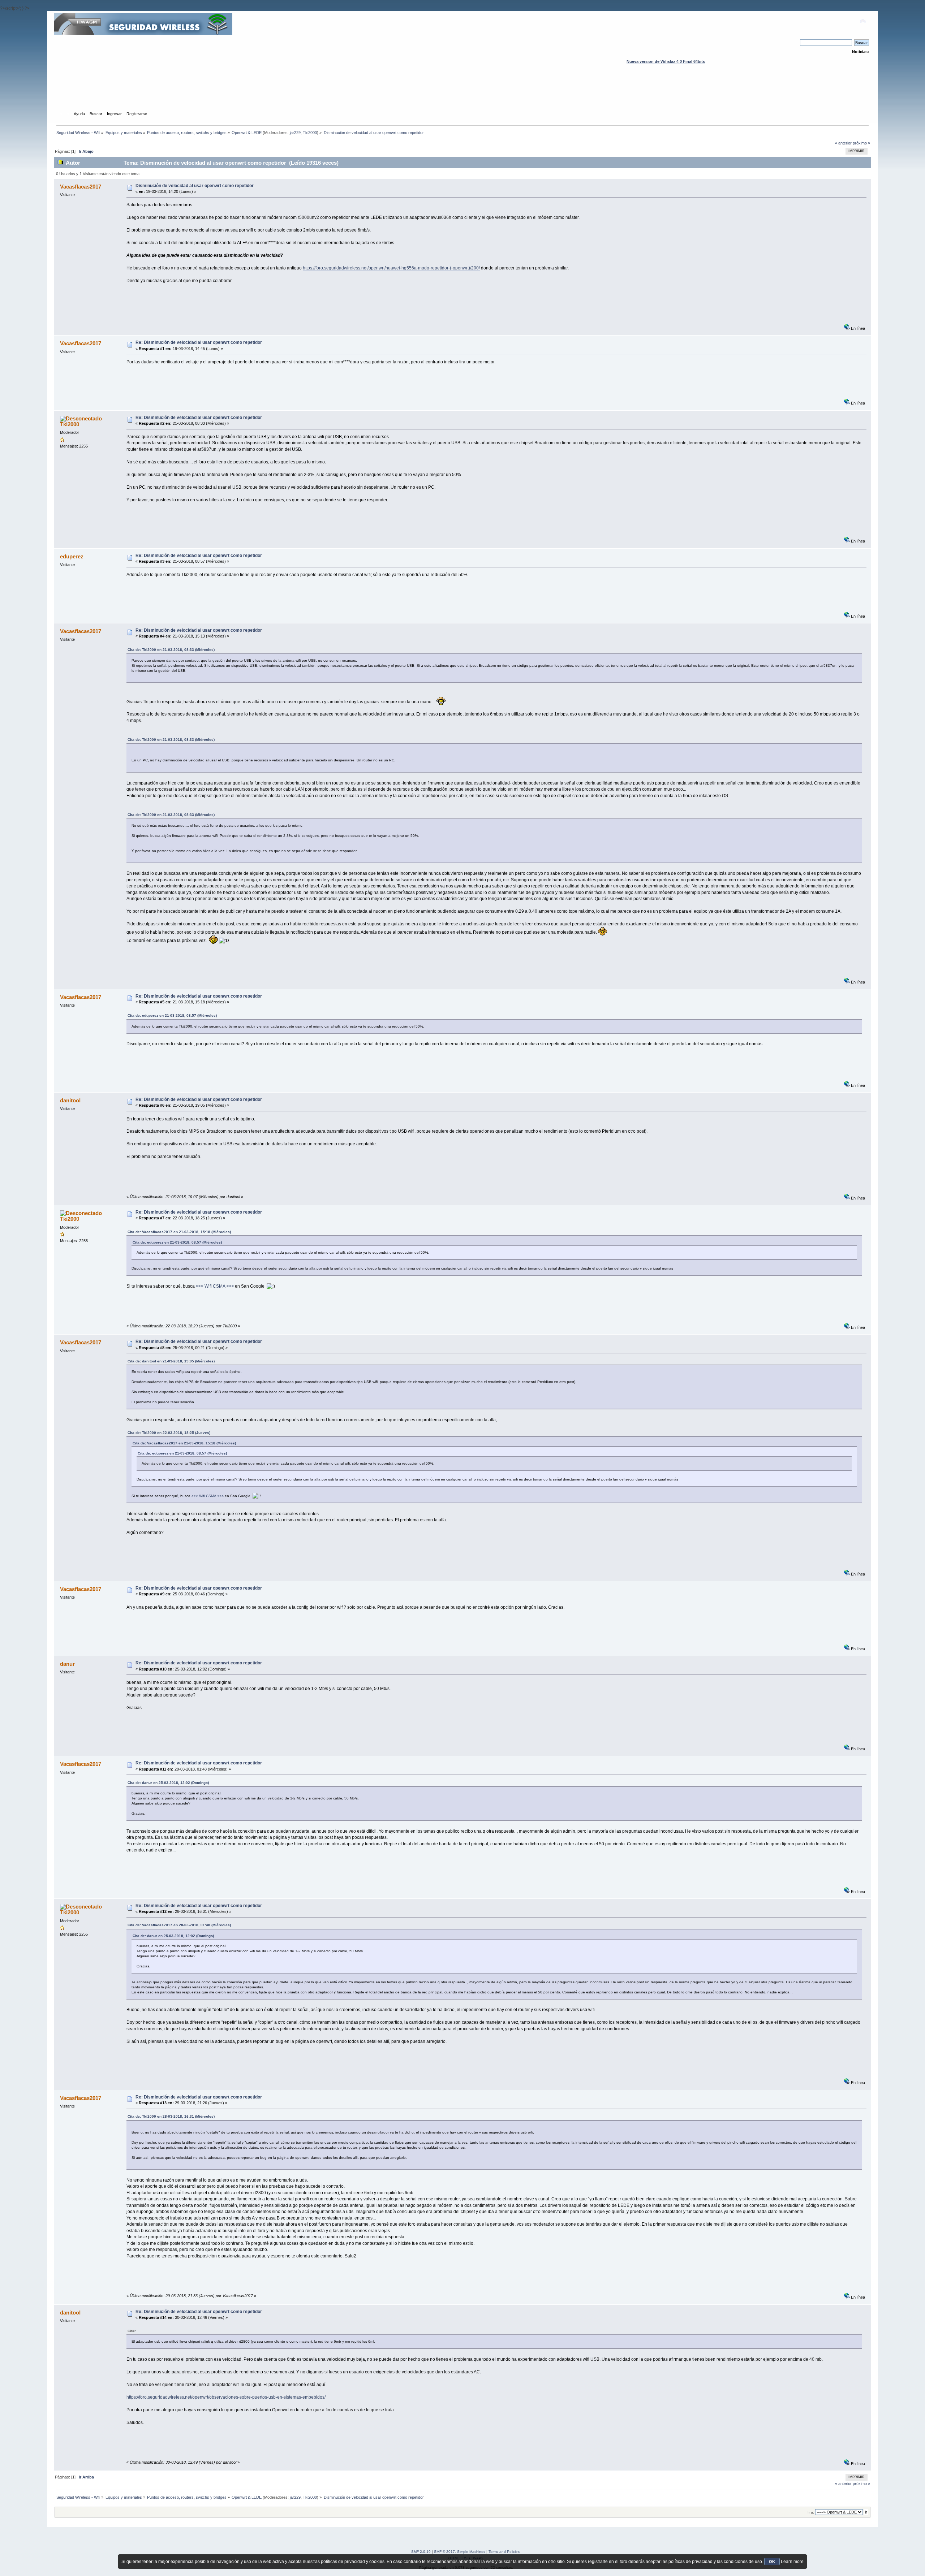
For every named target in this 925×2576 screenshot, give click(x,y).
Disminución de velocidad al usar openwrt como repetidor (195, 186)
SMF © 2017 (444, 2552)
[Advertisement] (462, 94)
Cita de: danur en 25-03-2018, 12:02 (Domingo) (168, 1783)
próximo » (861, 143)
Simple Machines (471, 2552)
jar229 (295, 133)
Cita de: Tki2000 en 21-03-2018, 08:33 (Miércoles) (171, 650)
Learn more (792, 2562)
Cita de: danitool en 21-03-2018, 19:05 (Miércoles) (171, 1361)
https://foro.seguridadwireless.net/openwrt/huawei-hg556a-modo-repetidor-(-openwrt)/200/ (391, 268)
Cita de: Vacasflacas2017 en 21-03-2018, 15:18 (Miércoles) (179, 1232)
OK (772, 2562)
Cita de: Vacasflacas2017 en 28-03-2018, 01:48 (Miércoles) (179, 1925)
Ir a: (811, 2512)
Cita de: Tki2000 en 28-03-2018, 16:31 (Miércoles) (171, 2116)
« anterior (843, 143)
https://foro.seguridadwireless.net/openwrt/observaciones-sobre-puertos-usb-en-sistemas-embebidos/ (226, 2397)
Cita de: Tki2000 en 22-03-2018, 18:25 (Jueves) (169, 1433)
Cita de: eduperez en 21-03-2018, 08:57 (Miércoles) (172, 1015)
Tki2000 (310, 133)
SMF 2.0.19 (421, 2552)
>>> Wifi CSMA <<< (215, 1286)
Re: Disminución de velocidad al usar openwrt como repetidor (199, 342)
